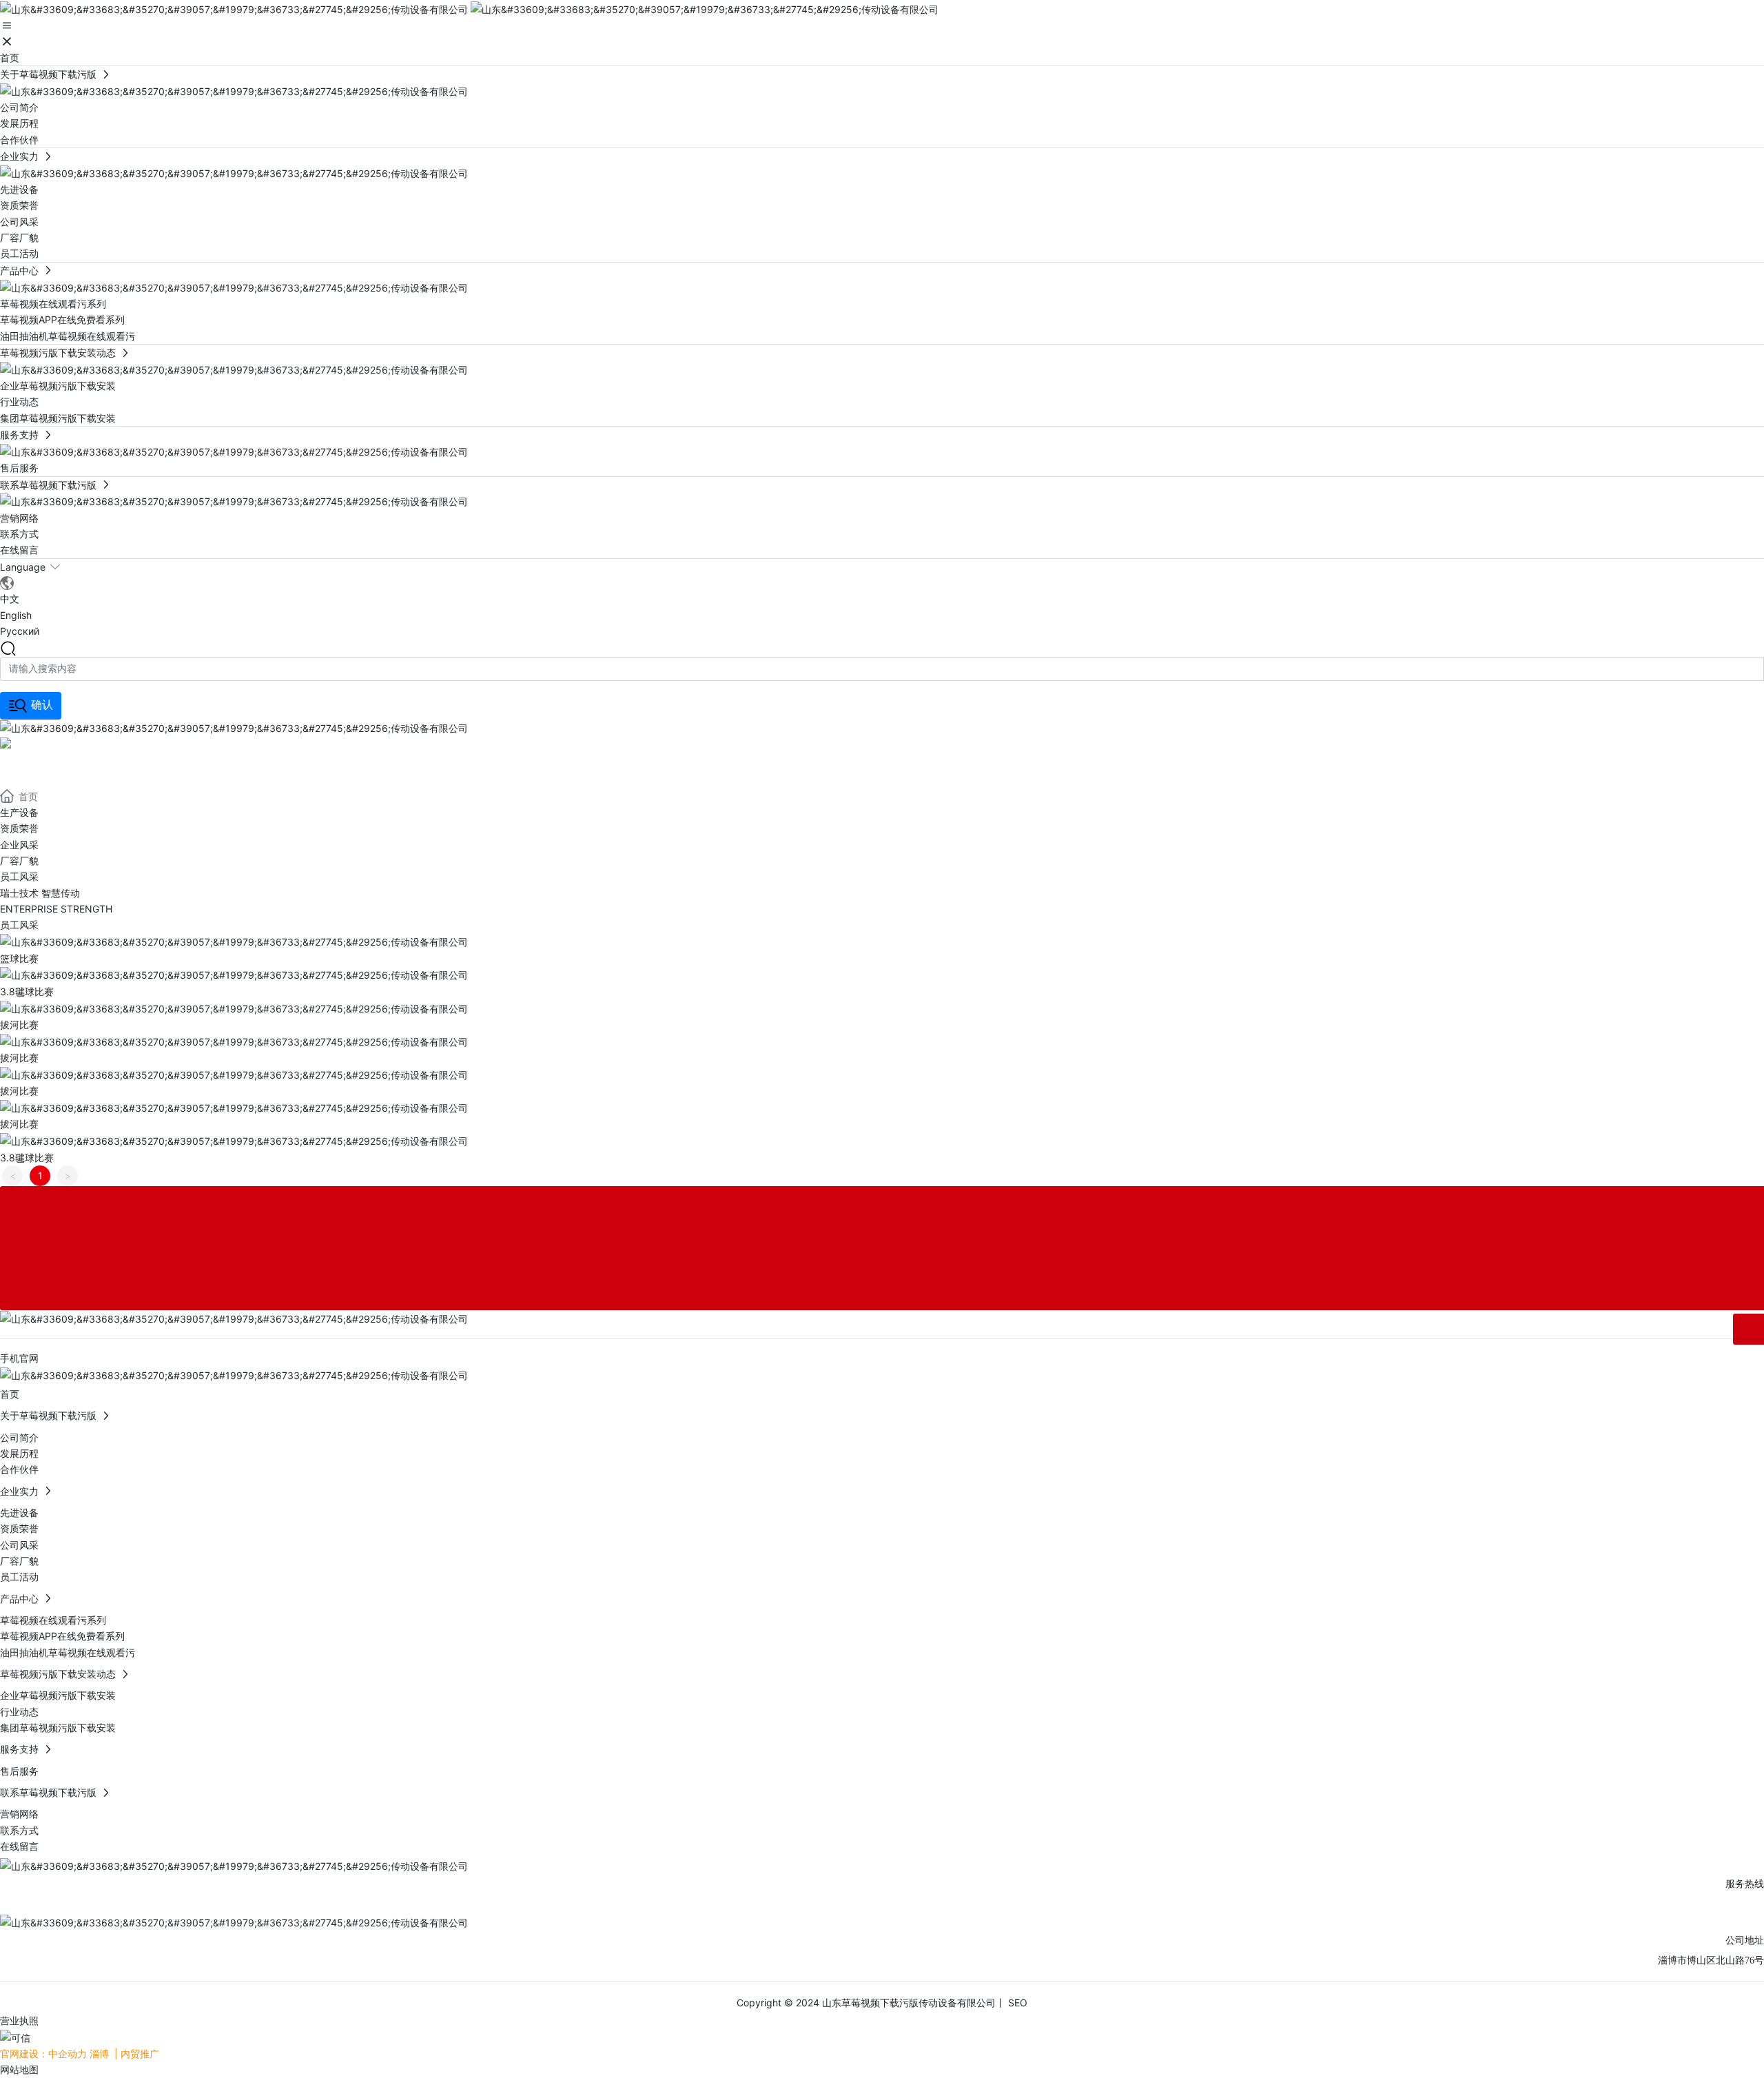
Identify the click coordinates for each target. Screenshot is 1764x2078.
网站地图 (19, 2069)
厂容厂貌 (19, 860)
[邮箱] (882, 1264)
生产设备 (19, 812)
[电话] (882, 1202)
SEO (1016, 2003)
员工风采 (19, 876)
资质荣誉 (19, 828)
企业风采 (19, 845)
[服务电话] (882, 1233)
